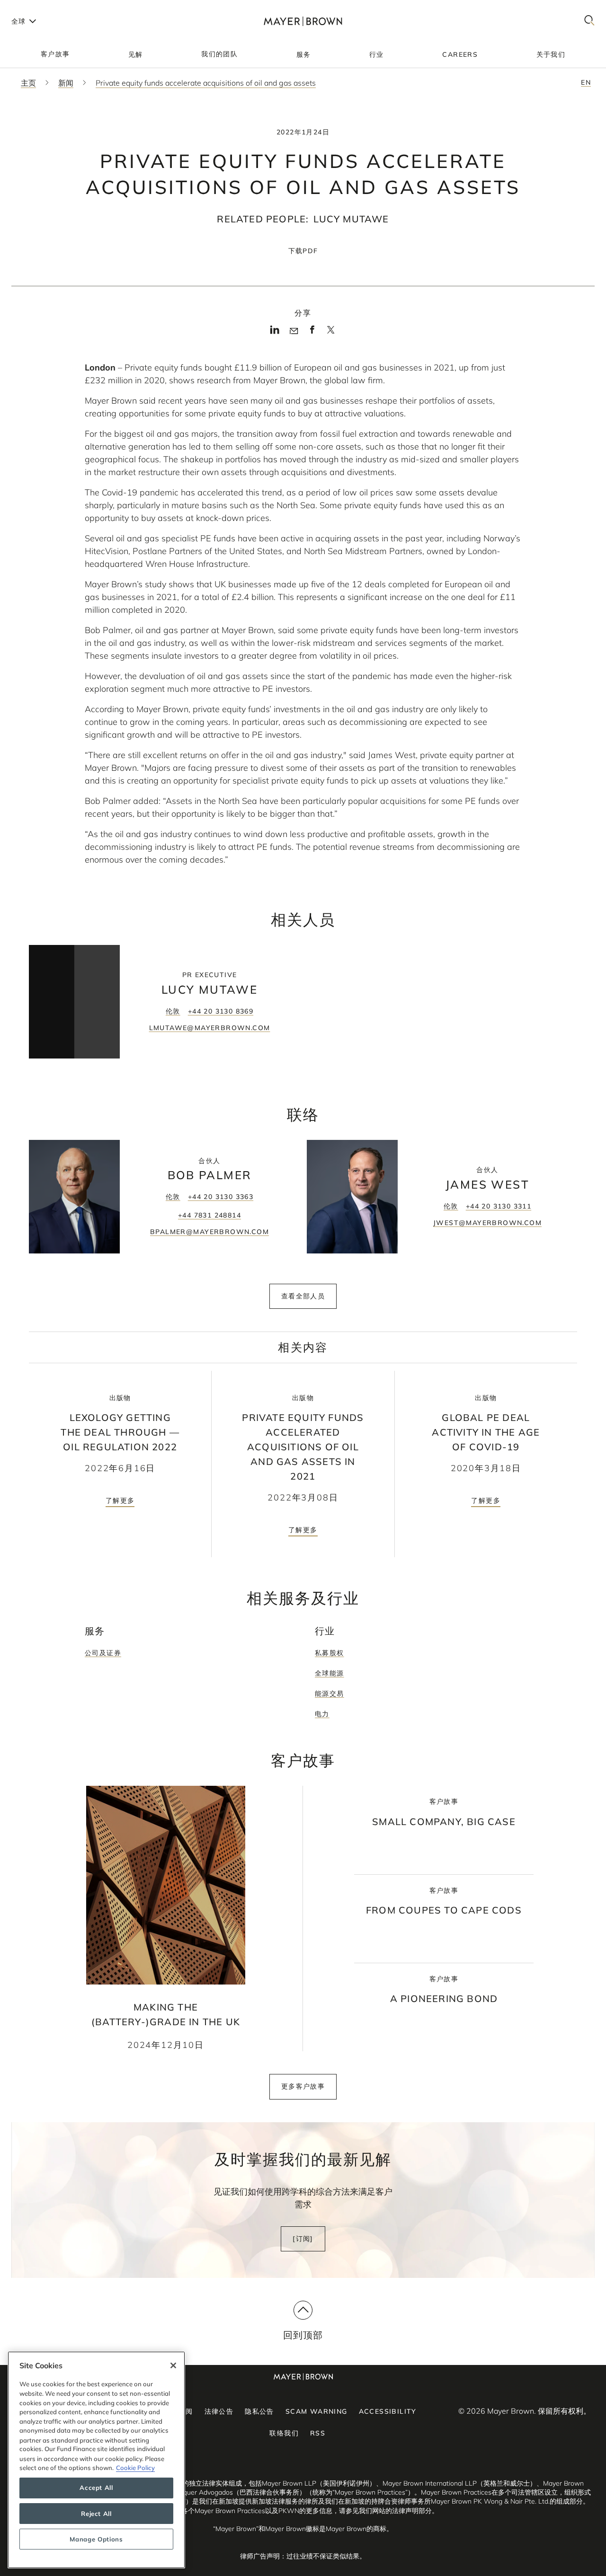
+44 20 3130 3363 (221, 1197)
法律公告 (219, 2411)
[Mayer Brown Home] (303, 21)
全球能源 (330, 1673)
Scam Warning (316, 2411)
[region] (96, 2460)
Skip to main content (46, 8)
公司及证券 (103, 1653)
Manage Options (96, 2539)
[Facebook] (312, 333)
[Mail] (294, 331)
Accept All (96, 2488)
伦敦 (173, 1011)
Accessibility (388, 2411)
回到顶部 (303, 2335)
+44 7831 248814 (209, 1215)
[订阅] (303, 2239)
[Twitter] (331, 333)
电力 (322, 1714)
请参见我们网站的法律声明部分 (385, 2511)
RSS (318, 2433)
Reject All (96, 2514)
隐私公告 (259, 2411)
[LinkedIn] (275, 333)
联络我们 (284, 2433)
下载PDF (303, 251)
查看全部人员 (303, 1296)
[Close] (173, 2365)
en (586, 82)
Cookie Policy (135, 2468)
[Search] (589, 21)
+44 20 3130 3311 (499, 1206)
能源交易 (330, 1694)
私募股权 (330, 1653)
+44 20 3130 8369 (221, 1011)
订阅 (186, 2411)
